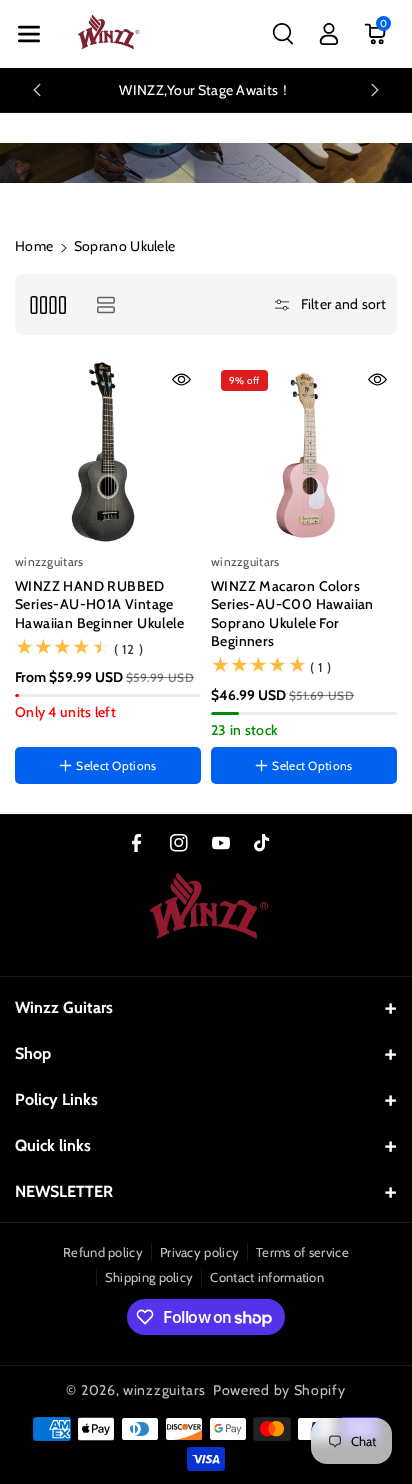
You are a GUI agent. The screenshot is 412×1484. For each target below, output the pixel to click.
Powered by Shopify (279, 1390)
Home (34, 246)
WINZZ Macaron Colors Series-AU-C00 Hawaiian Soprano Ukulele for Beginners (292, 613)
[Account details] (329, 34)
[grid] (47, 304)
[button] (29, 34)
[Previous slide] (37, 90)
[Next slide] (375, 90)
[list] (105, 304)
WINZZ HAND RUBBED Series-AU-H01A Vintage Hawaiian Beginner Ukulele (99, 604)
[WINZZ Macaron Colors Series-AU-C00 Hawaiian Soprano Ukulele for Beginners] (304, 453)
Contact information (267, 1277)
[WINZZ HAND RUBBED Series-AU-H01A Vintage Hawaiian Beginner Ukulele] (108, 453)
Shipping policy (149, 1277)
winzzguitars (164, 1390)
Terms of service (302, 1252)
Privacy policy (199, 1252)
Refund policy (103, 1252)
